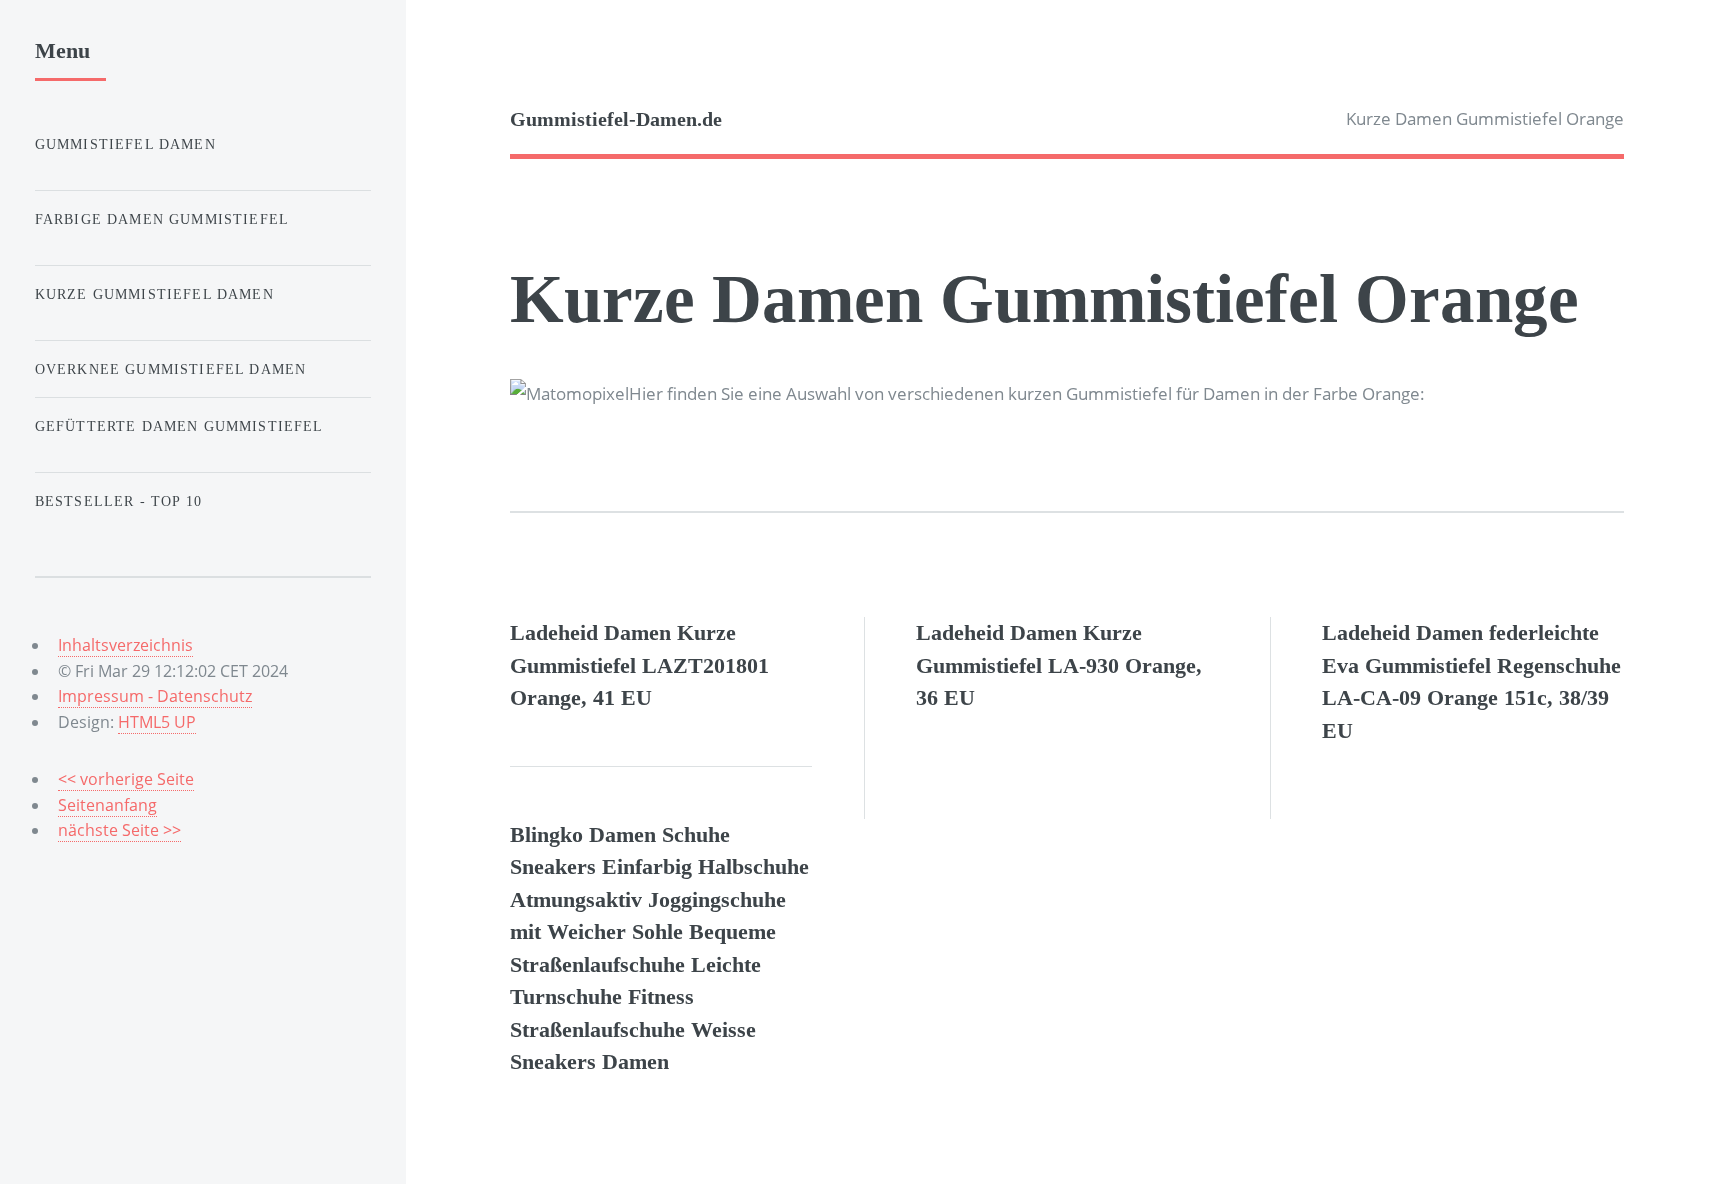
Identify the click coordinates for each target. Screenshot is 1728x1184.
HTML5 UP (157, 722)
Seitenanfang (107, 805)
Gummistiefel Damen (125, 144)
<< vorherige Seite (126, 779)
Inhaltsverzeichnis (125, 645)
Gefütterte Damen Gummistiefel (179, 426)
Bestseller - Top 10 (118, 501)
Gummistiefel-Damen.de (616, 119)
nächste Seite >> (119, 830)
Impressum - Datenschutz (155, 696)
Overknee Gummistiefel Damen (171, 369)
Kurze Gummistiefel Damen (154, 294)
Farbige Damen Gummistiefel (162, 219)
